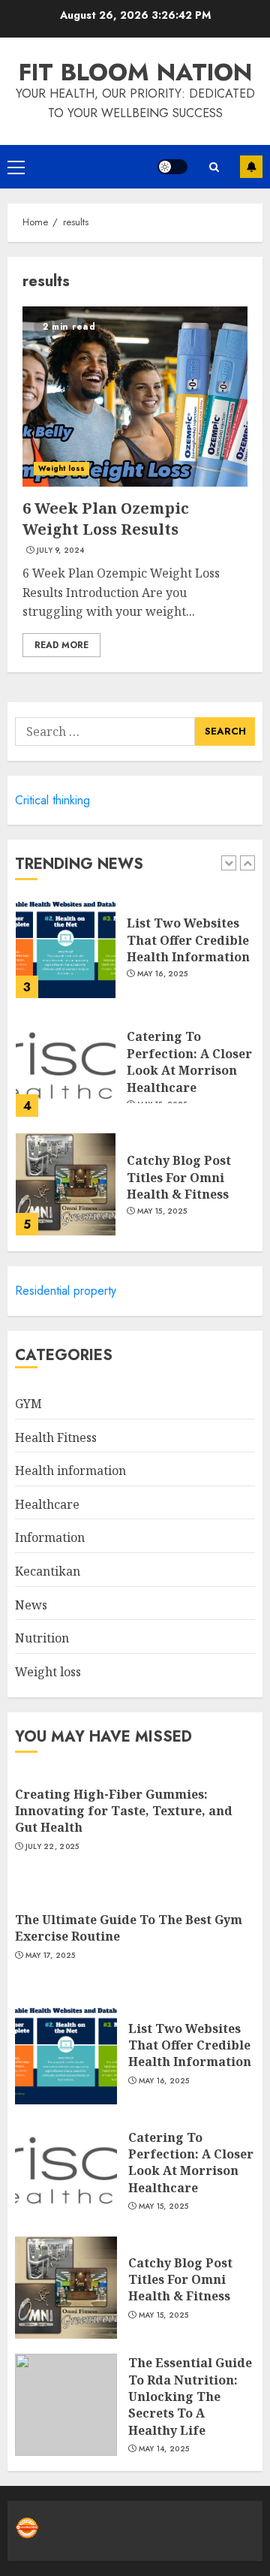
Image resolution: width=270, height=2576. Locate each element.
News (31, 1605)
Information (50, 1537)
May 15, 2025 (162, 1211)
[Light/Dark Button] (172, 167)
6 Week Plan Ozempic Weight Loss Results (106, 519)
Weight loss (61, 468)
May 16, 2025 (163, 974)
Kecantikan (48, 1571)
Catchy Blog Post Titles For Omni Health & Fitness (179, 1177)
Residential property (66, 1291)
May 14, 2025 (164, 2449)
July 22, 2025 (52, 1847)
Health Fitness (56, 1437)
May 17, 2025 (51, 1956)
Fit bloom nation (135, 72)
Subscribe (251, 167)
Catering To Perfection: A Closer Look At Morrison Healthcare (189, 1062)
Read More (61, 645)
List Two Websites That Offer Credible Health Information (188, 940)
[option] (135, 955)
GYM (28, 1404)
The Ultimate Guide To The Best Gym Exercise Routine (129, 1928)
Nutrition (42, 1638)
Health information (70, 1470)
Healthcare (47, 1504)
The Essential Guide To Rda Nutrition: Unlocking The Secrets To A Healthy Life (190, 2397)
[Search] (214, 167)
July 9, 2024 (61, 550)
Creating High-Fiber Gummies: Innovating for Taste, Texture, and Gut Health (124, 1811)
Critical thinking (52, 800)
